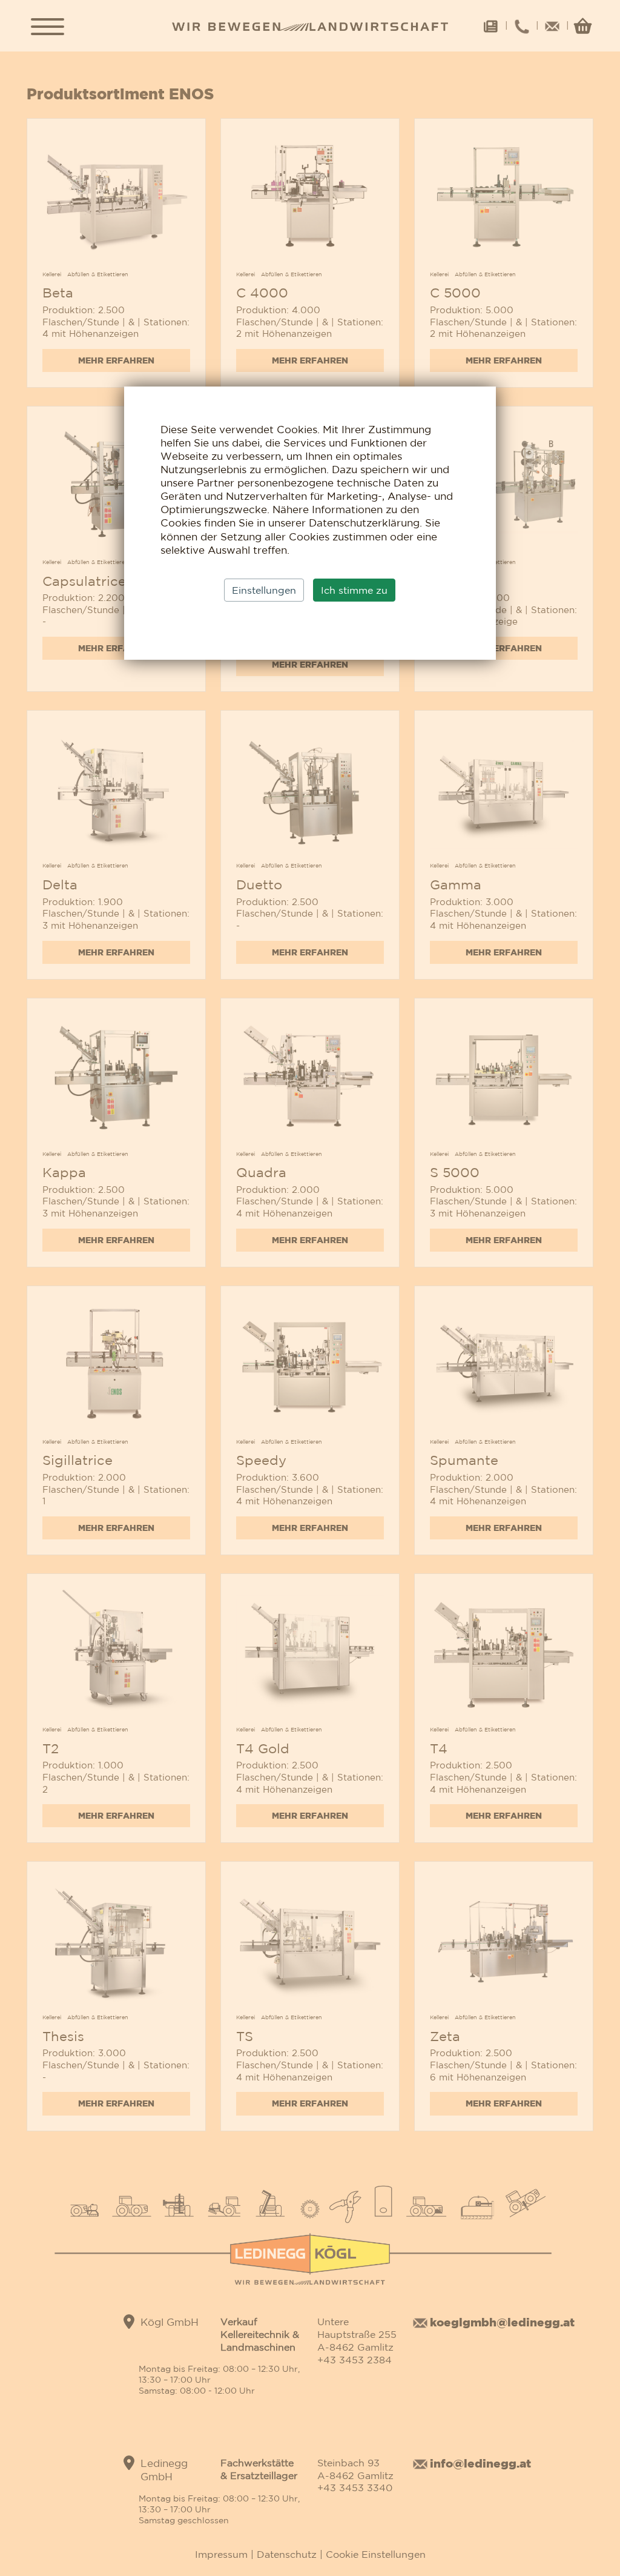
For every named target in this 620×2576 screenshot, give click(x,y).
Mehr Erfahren (116, 360)
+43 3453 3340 (355, 2488)
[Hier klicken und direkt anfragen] (116, 201)
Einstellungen (264, 590)
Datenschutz (287, 2554)
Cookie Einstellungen (374, 2554)
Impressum (223, 2554)
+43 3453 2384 (355, 2360)
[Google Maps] (129, 2322)
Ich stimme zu (354, 590)
